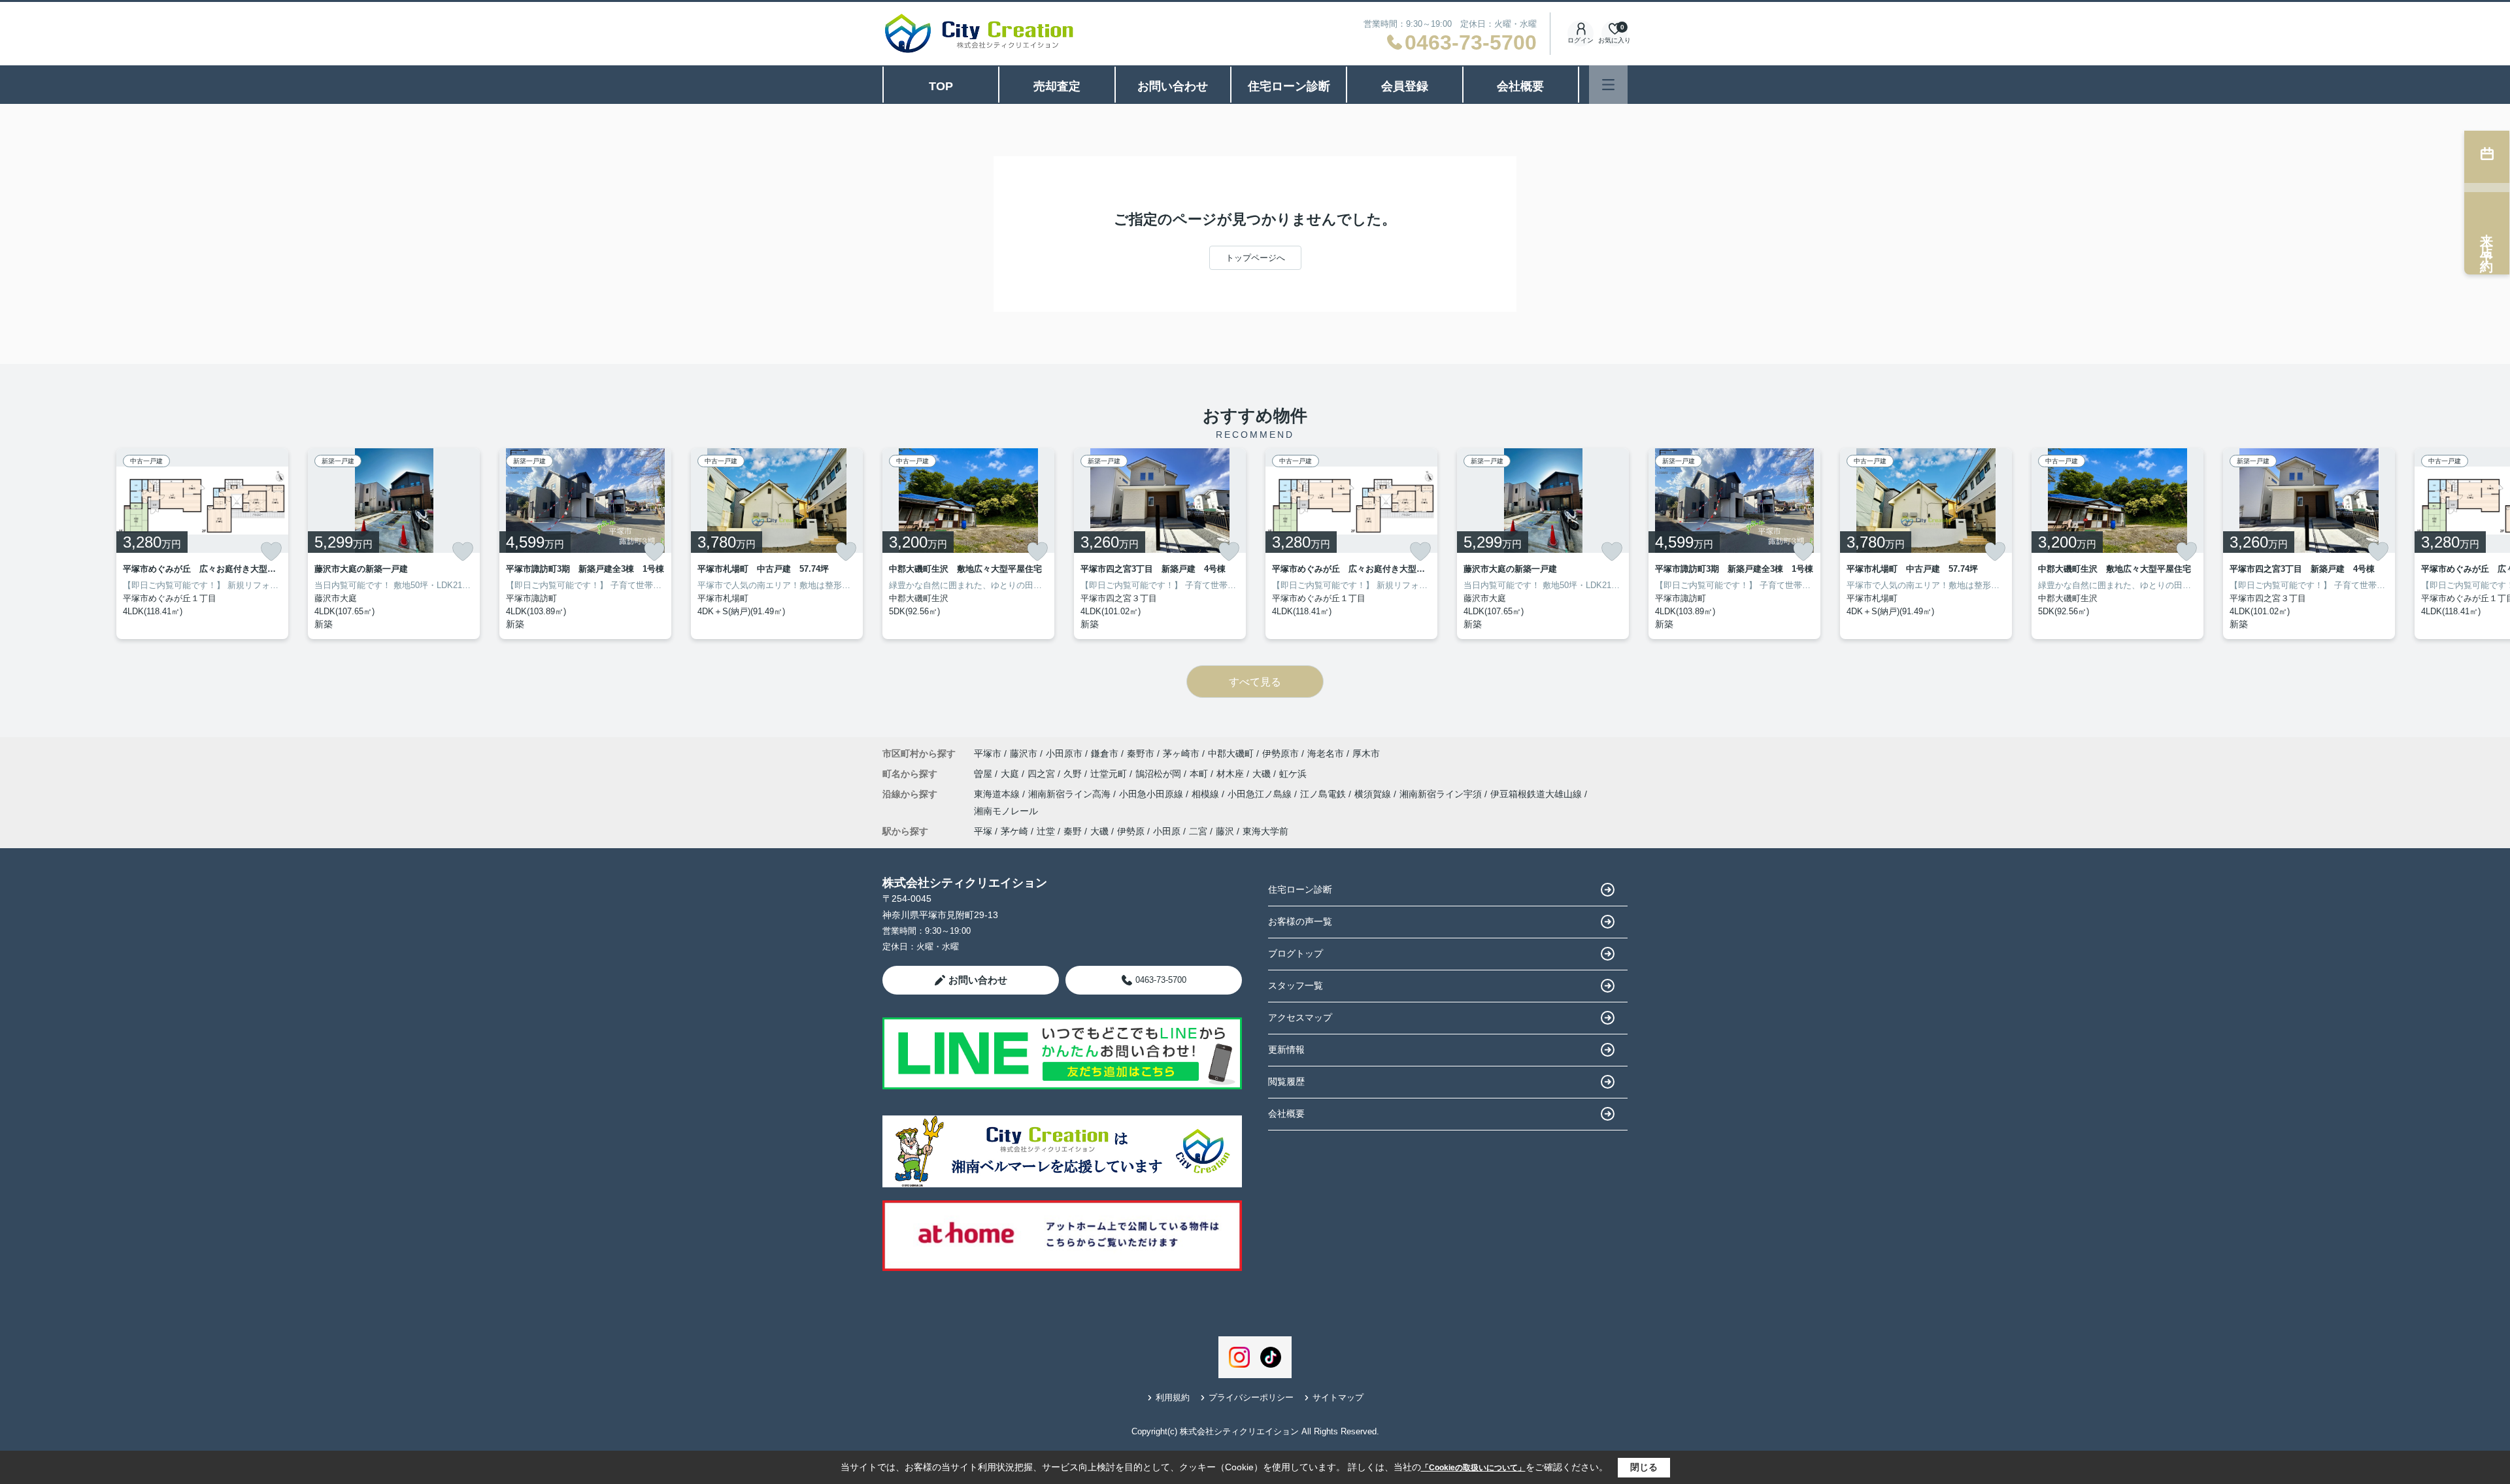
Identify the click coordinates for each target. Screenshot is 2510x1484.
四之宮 (1043, 774)
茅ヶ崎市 (1181, 753)
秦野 (1073, 831)
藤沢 (1225, 831)
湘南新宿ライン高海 (1071, 794)
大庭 (1011, 774)
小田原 (1167, 831)
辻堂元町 (1110, 774)
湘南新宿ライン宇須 (1442, 794)
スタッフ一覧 (1296, 985)
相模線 (1207, 794)
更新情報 (1286, 1049)
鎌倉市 (1105, 753)
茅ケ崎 (1014, 831)
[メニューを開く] (1608, 85)
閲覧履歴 (1286, 1081)
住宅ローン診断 (1289, 86)
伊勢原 (1131, 831)
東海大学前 (1265, 831)
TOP (941, 86)
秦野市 (1141, 753)
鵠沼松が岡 (1160, 774)
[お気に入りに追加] (271, 552)
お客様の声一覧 (1300, 921)
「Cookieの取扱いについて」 (1473, 1468)
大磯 (1263, 774)
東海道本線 (998, 794)
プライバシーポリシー (1251, 1397)
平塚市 (988, 753)
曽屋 (984, 774)
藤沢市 (1024, 753)
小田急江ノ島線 (1261, 794)
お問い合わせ (1173, 86)
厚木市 (1366, 753)
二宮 (1198, 831)
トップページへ (1255, 258)
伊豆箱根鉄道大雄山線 (1537, 794)
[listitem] (968, 544)
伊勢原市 (1280, 753)
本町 (1200, 774)
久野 (1074, 774)
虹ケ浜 (1293, 774)
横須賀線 (1374, 794)
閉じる (1644, 1467)
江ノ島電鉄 (1324, 794)
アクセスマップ (1300, 1017)
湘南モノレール (1006, 811)
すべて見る (1255, 682)
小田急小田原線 (1152, 794)
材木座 (1231, 774)
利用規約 (1173, 1397)
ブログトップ (1296, 953)
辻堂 (1046, 831)
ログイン (1581, 40)
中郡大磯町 (1231, 753)
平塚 (983, 831)
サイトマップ (1338, 1397)
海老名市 (1326, 753)
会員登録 (1405, 86)
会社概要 (1520, 86)
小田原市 (1064, 753)
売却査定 (1057, 86)
